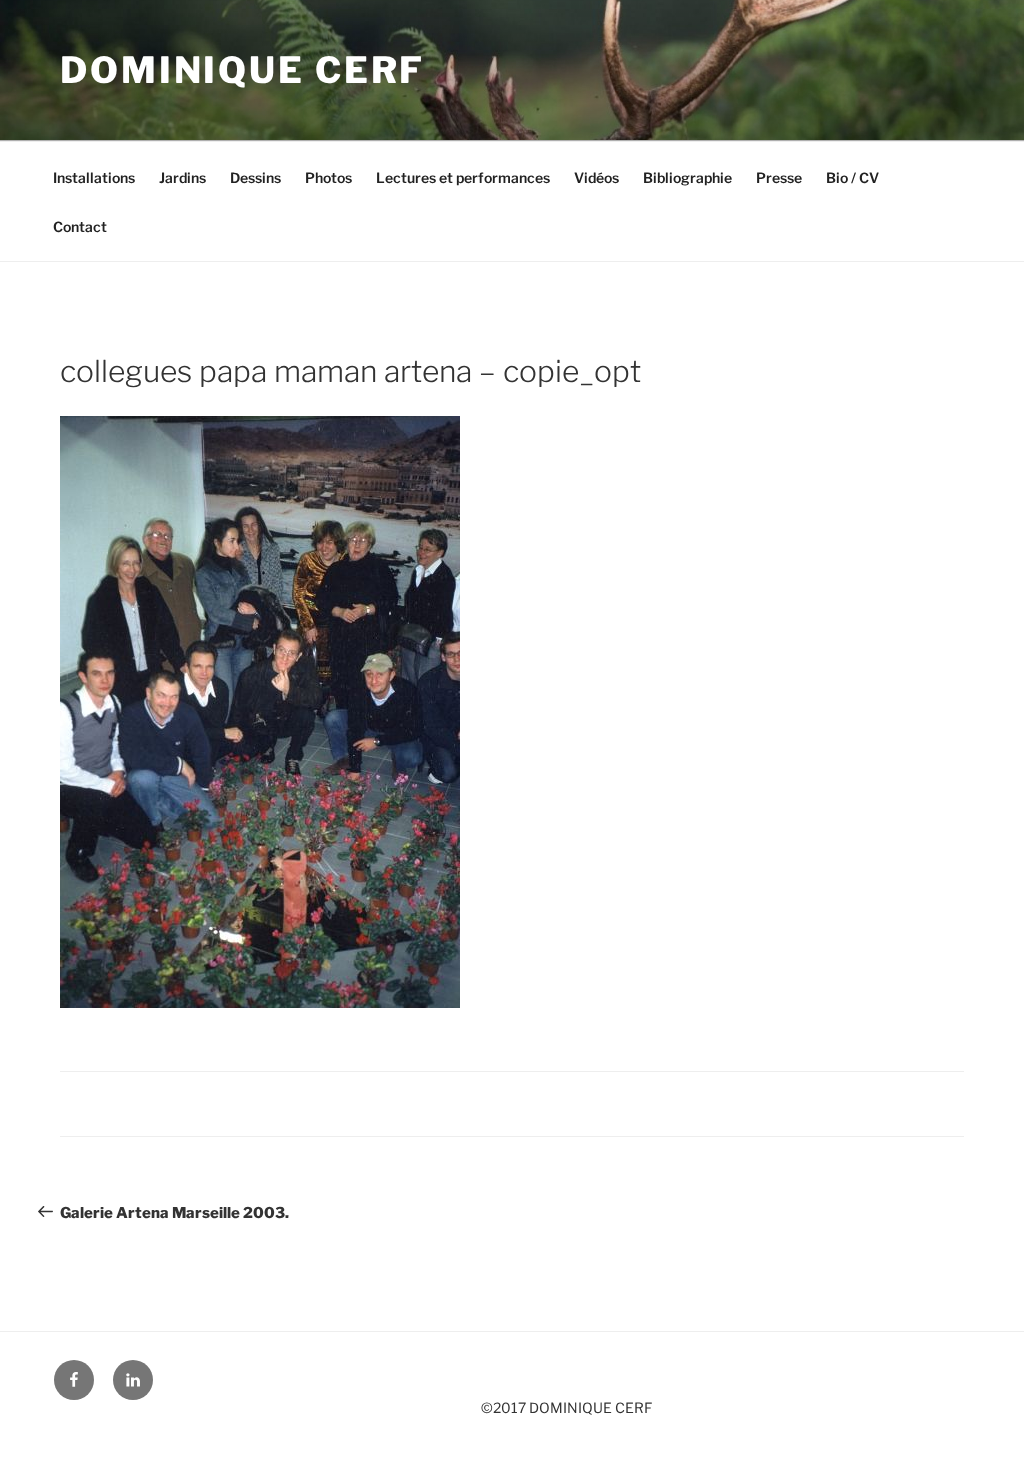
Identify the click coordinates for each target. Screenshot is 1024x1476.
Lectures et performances (463, 177)
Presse (779, 177)
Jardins (182, 177)
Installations (94, 177)
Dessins (255, 177)
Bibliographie (687, 177)
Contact (80, 226)
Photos (328, 177)
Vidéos (596, 177)
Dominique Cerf (242, 70)
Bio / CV (852, 177)
